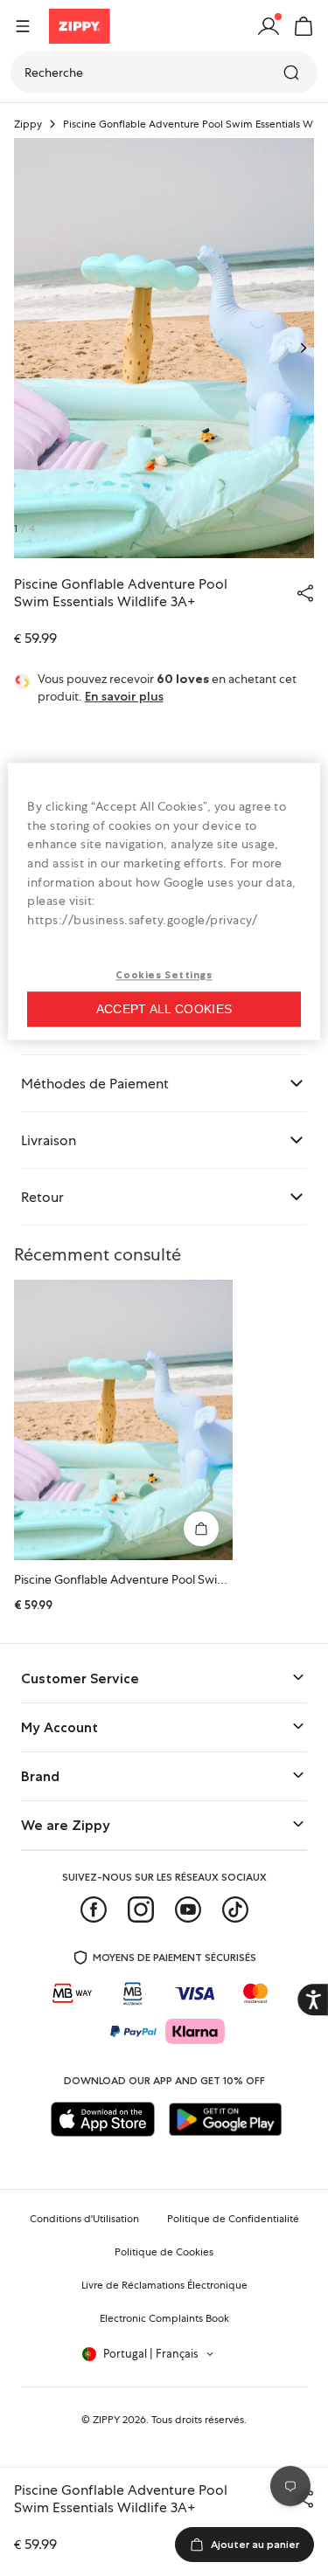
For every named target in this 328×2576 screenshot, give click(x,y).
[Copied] (305, 593)
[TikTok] (235, 1910)
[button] (304, 26)
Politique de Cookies (164, 2252)
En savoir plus (124, 696)
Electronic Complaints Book (164, 2318)
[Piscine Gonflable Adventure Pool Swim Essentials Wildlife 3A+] (123, 1420)
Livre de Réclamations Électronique (164, 2285)
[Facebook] (94, 1910)
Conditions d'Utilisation (84, 2219)
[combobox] (164, 73)
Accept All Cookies (164, 1010)
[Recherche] (293, 73)
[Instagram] (141, 1910)
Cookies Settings (164, 976)
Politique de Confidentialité (233, 2219)
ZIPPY (106, 2420)
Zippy (28, 124)
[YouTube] (188, 1910)
